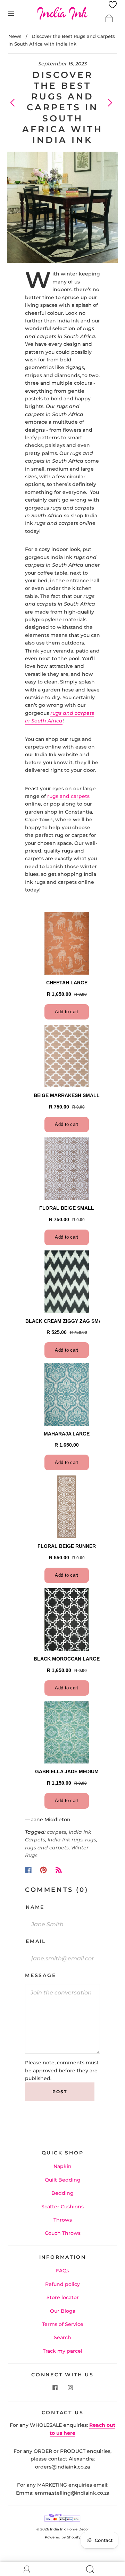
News (15, 36)
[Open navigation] (16, 13)
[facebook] (55, 2388)
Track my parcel (62, 2351)
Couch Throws (63, 2233)
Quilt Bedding (63, 2180)
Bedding (62, 2193)
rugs (91, 1840)
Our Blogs (62, 2311)
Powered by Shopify (63, 2537)
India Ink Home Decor (69, 2529)
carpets (57, 1832)
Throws (63, 2220)
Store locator (63, 2297)
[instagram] (70, 2388)
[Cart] (109, 18)
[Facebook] (28, 1870)
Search (62, 2337)
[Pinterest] (43, 1870)
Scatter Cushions (62, 2207)
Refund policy (62, 2284)
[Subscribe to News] (59, 1870)
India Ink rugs (65, 1840)
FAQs (62, 2271)
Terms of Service (63, 2324)
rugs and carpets (68, 796)
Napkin (62, 2166)
